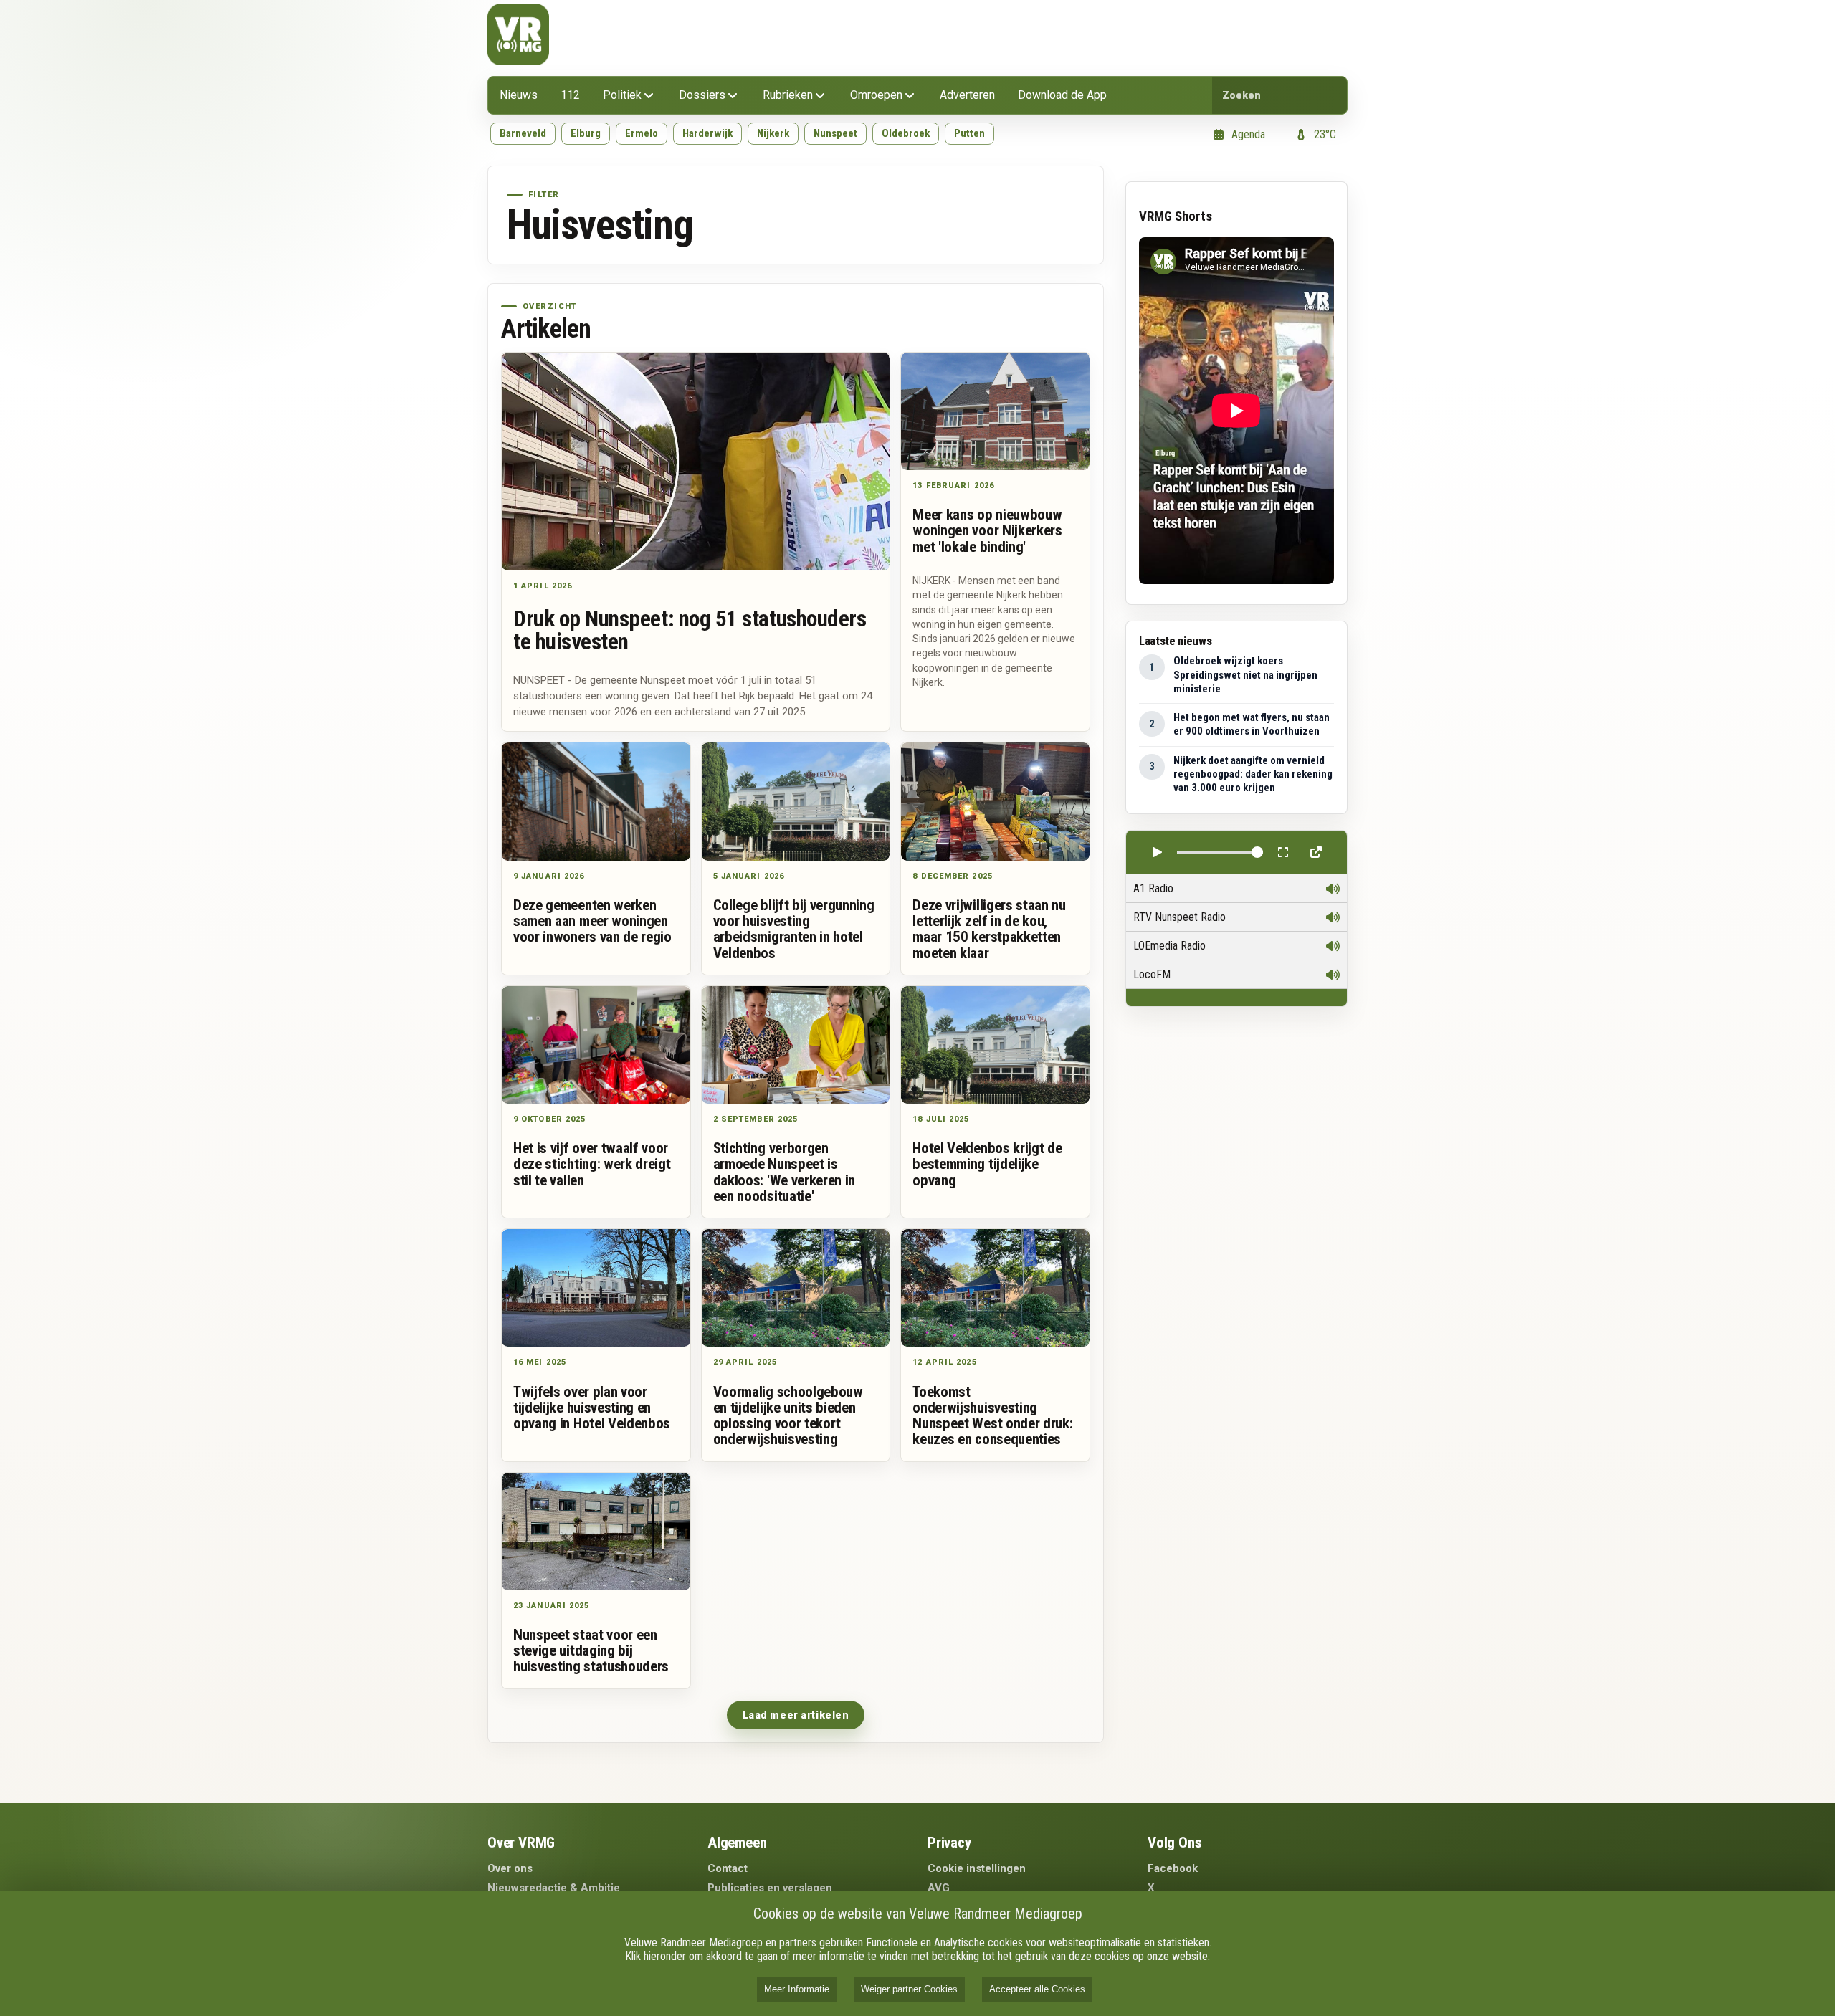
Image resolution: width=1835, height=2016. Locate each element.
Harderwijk (707, 133)
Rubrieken (788, 95)
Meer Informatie (797, 1989)
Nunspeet (835, 133)
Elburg (586, 133)
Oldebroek (906, 133)
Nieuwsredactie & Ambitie (554, 1888)
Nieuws (519, 95)
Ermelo (642, 133)
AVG (939, 1888)
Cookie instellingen (977, 1868)
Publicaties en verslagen (770, 1888)
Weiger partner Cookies (909, 1989)
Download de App (1062, 95)
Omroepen (876, 95)
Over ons (510, 1868)
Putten (969, 133)
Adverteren (967, 95)
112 (570, 95)
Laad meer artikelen (796, 1715)
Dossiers (702, 95)
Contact (728, 1868)
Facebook (1173, 1868)
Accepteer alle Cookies (1037, 1989)
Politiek (622, 95)
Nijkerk (773, 133)
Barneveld (523, 133)
